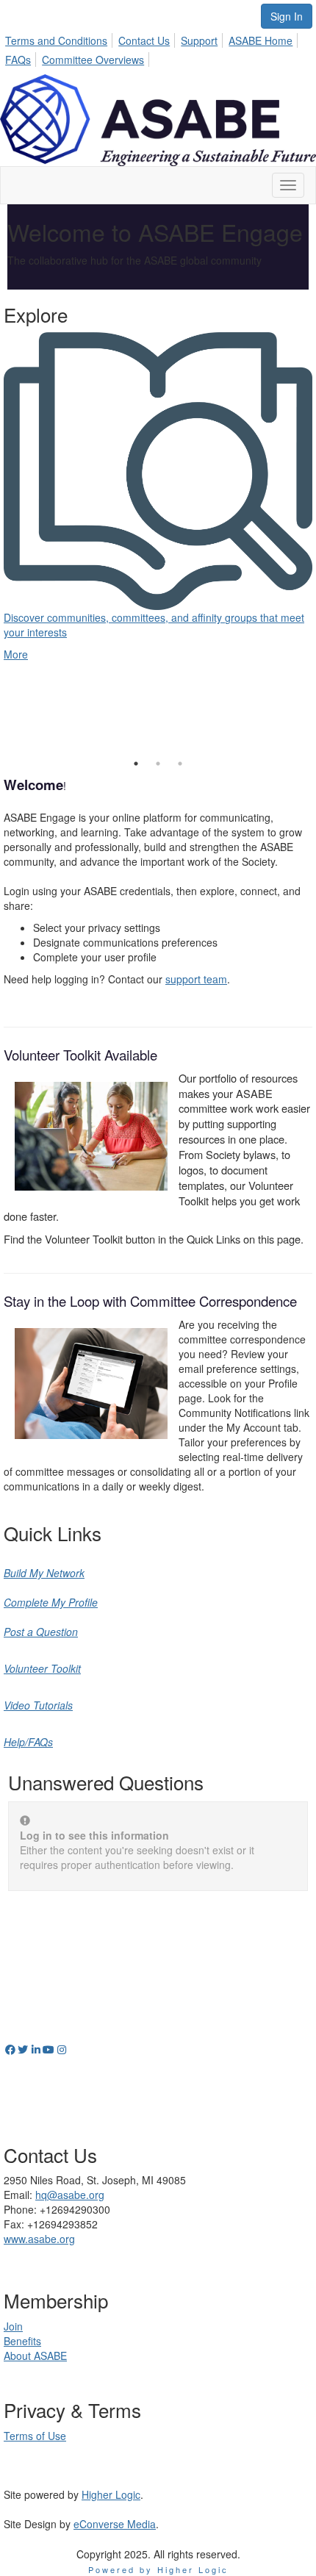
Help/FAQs (28, 1742)
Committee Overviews (93, 60)
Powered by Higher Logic (158, 2569)
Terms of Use (35, 2436)
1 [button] (136, 764)
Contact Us (144, 40)
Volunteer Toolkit (42, 1668)
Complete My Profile (51, 1602)
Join (13, 2326)
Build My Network (44, 1573)
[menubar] (158, 48)
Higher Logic (111, 2494)
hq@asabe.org (70, 2195)
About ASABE (35, 2356)
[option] (158, 483)
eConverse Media (115, 2524)
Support (199, 40)
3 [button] (180, 764)
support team (196, 979)
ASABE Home (261, 40)
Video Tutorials (38, 1705)
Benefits (22, 2341)
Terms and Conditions (56, 40)
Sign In (287, 16)
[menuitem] (60, 38)
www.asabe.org (39, 2239)
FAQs (18, 60)
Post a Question (41, 1632)
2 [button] (158, 764)
